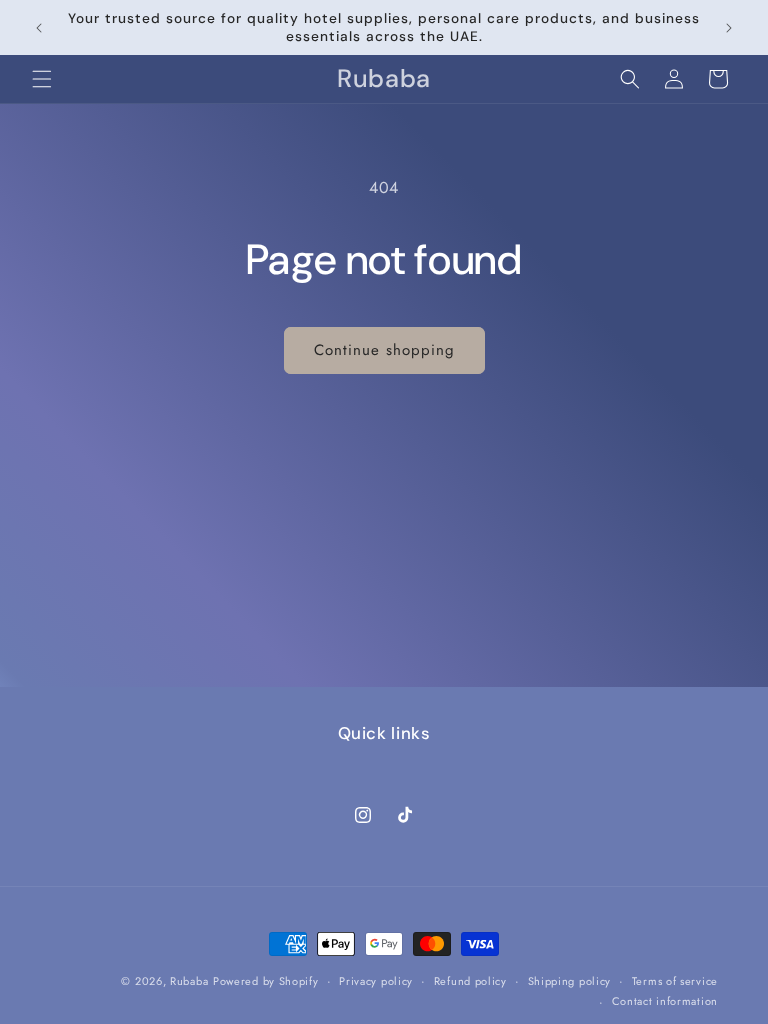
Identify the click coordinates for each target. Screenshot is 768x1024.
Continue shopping (384, 350)
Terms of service (675, 981)
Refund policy (470, 981)
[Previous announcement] (39, 28)
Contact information (665, 1001)
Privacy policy (376, 981)
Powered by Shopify (266, 981)
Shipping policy (570, 981)
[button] (42, 79)
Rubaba (189, 981)
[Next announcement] (729, 28)
